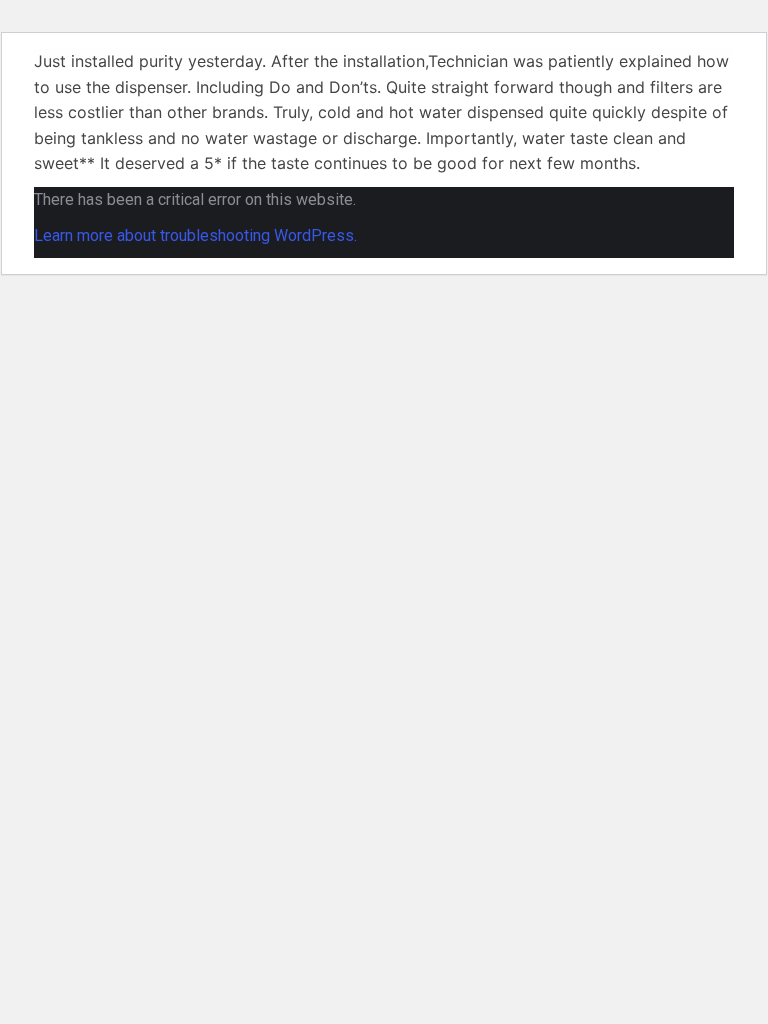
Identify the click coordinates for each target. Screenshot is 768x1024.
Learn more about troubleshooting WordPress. (195, 235)
